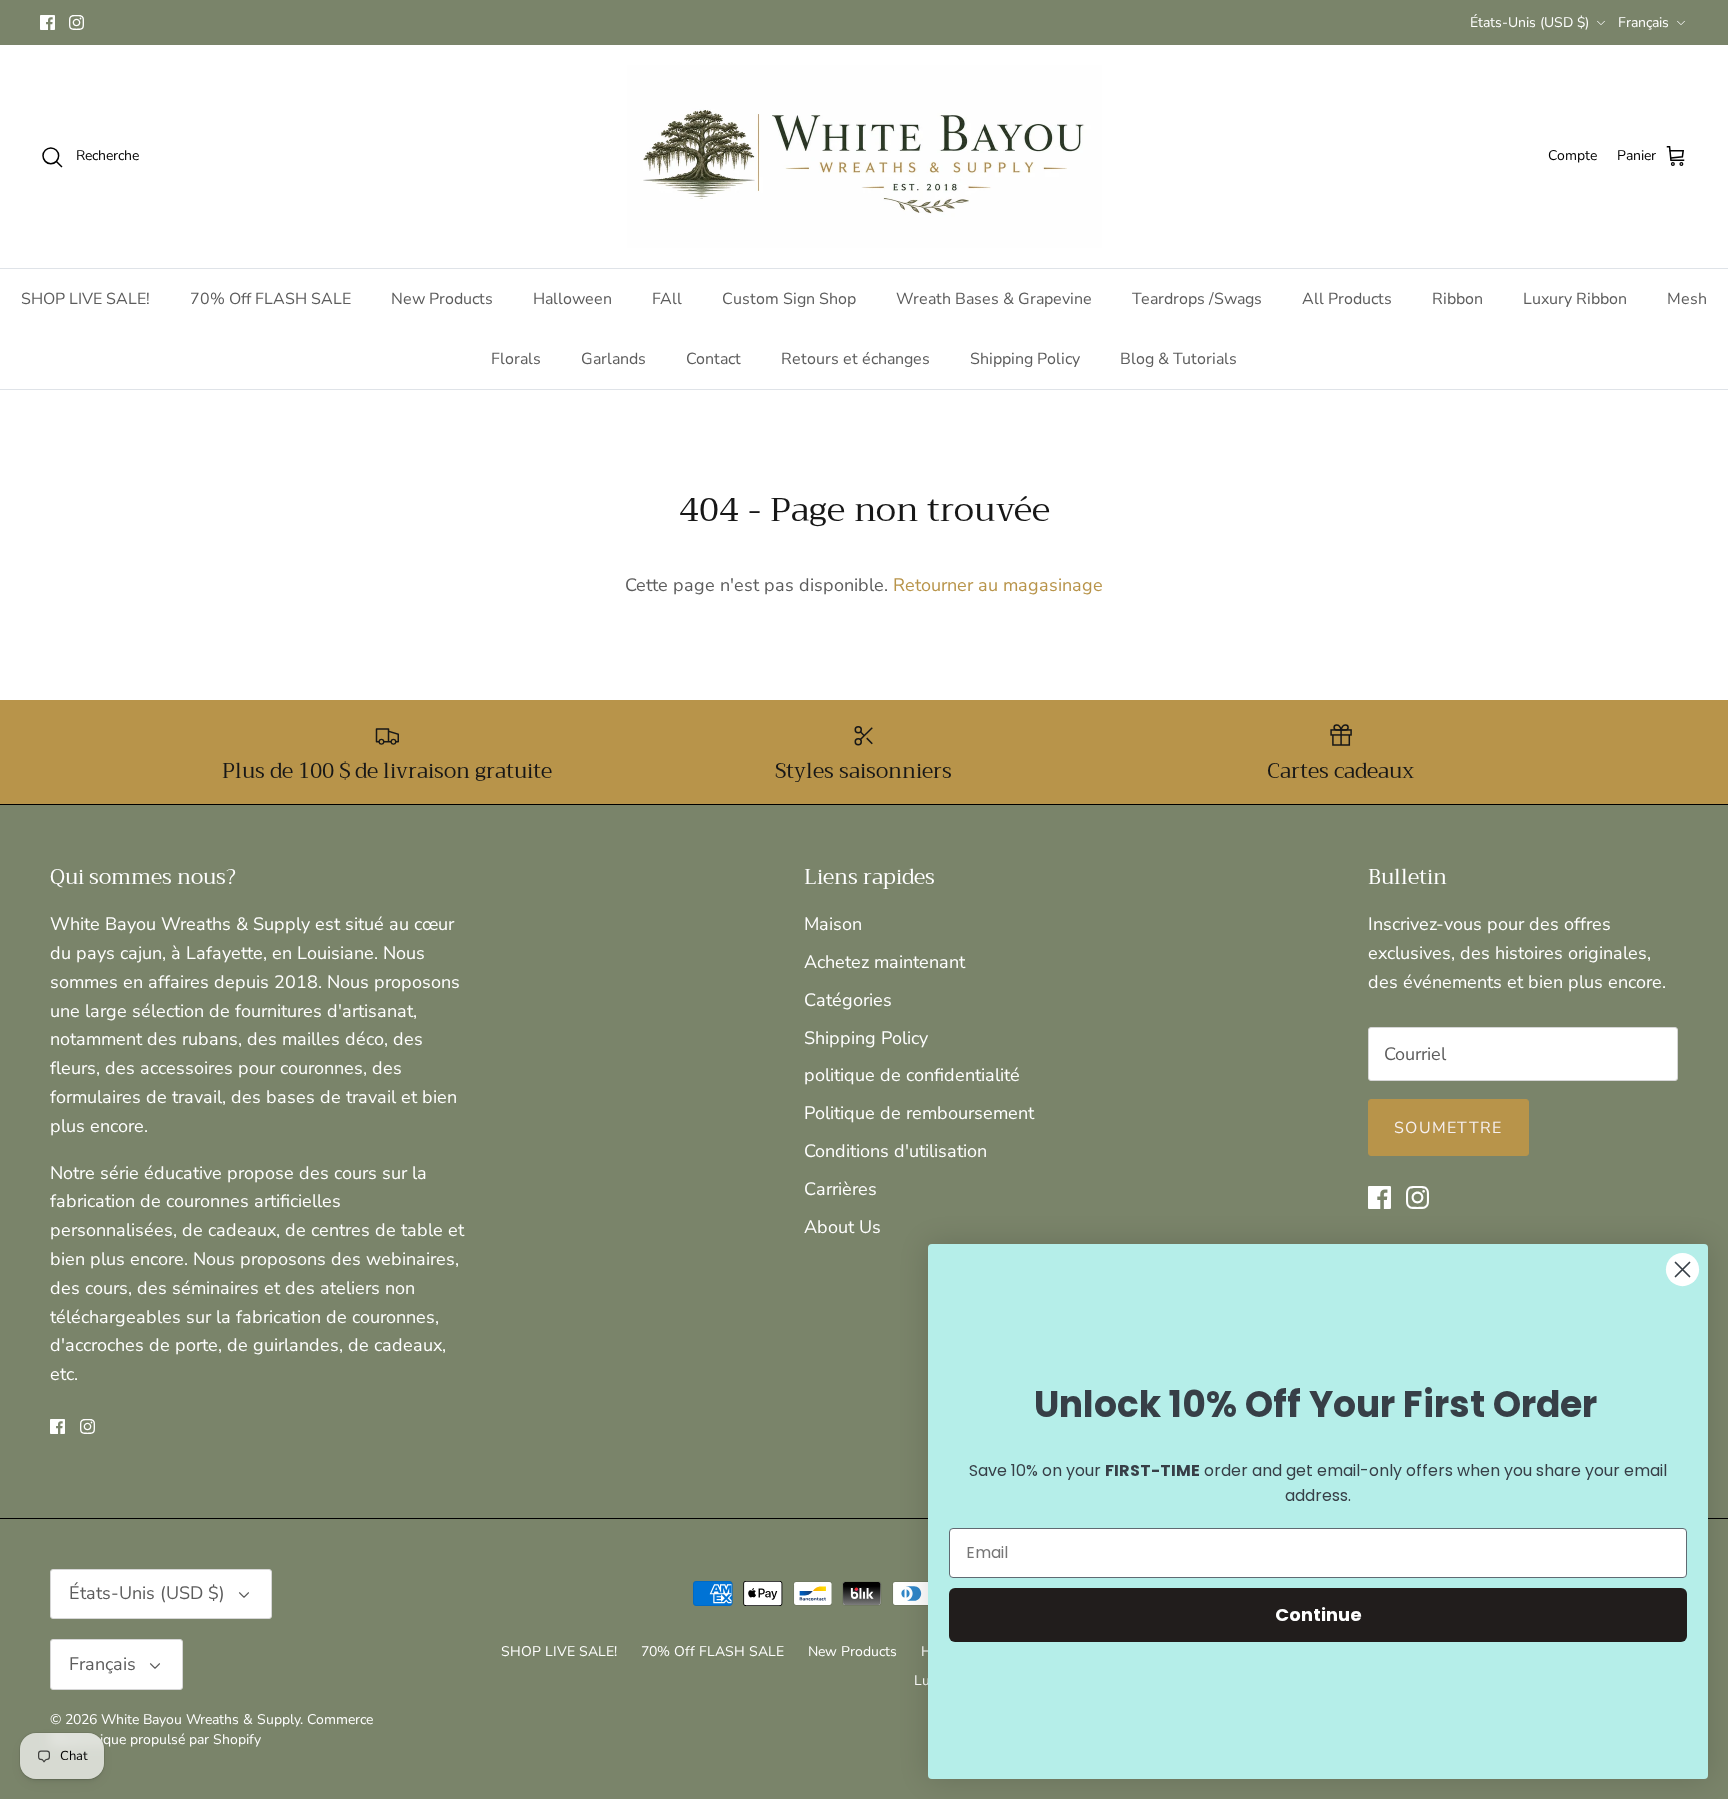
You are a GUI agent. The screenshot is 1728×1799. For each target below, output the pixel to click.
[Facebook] (47, 22)
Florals (516, 359)
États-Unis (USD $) (1529, 22)
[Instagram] (76, 22)
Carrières (840, 1189)
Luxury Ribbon (1575, 299)
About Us (842, 1227)
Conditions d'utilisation (895, 1151)
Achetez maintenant (884, 962)
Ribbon (1457, 299)
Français (1643, 22)
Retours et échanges (855, 359)
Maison (833, 924)
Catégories (848, 1000)
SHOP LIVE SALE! (85, 299)
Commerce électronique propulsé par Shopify (211, 1729)
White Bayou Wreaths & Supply (200, 1719)
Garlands (613, 359)
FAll (667, 299)
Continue (1318, 1614)
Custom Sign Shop (789, 299)
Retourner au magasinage (998, 585)
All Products (1347, 299)
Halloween (572, 299)
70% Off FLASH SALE (270, 299)
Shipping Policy (1025, 359)
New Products (442, 299)
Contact (713, 359)
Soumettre (1448, 1128)
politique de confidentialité (912, 1075)
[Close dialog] (1682, 1269)
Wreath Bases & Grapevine (994, 299)
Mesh (1687, 299)
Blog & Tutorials (1178, 359)
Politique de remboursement (919, 1113)
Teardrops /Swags (1197, 299)
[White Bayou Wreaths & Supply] (864, 156)
